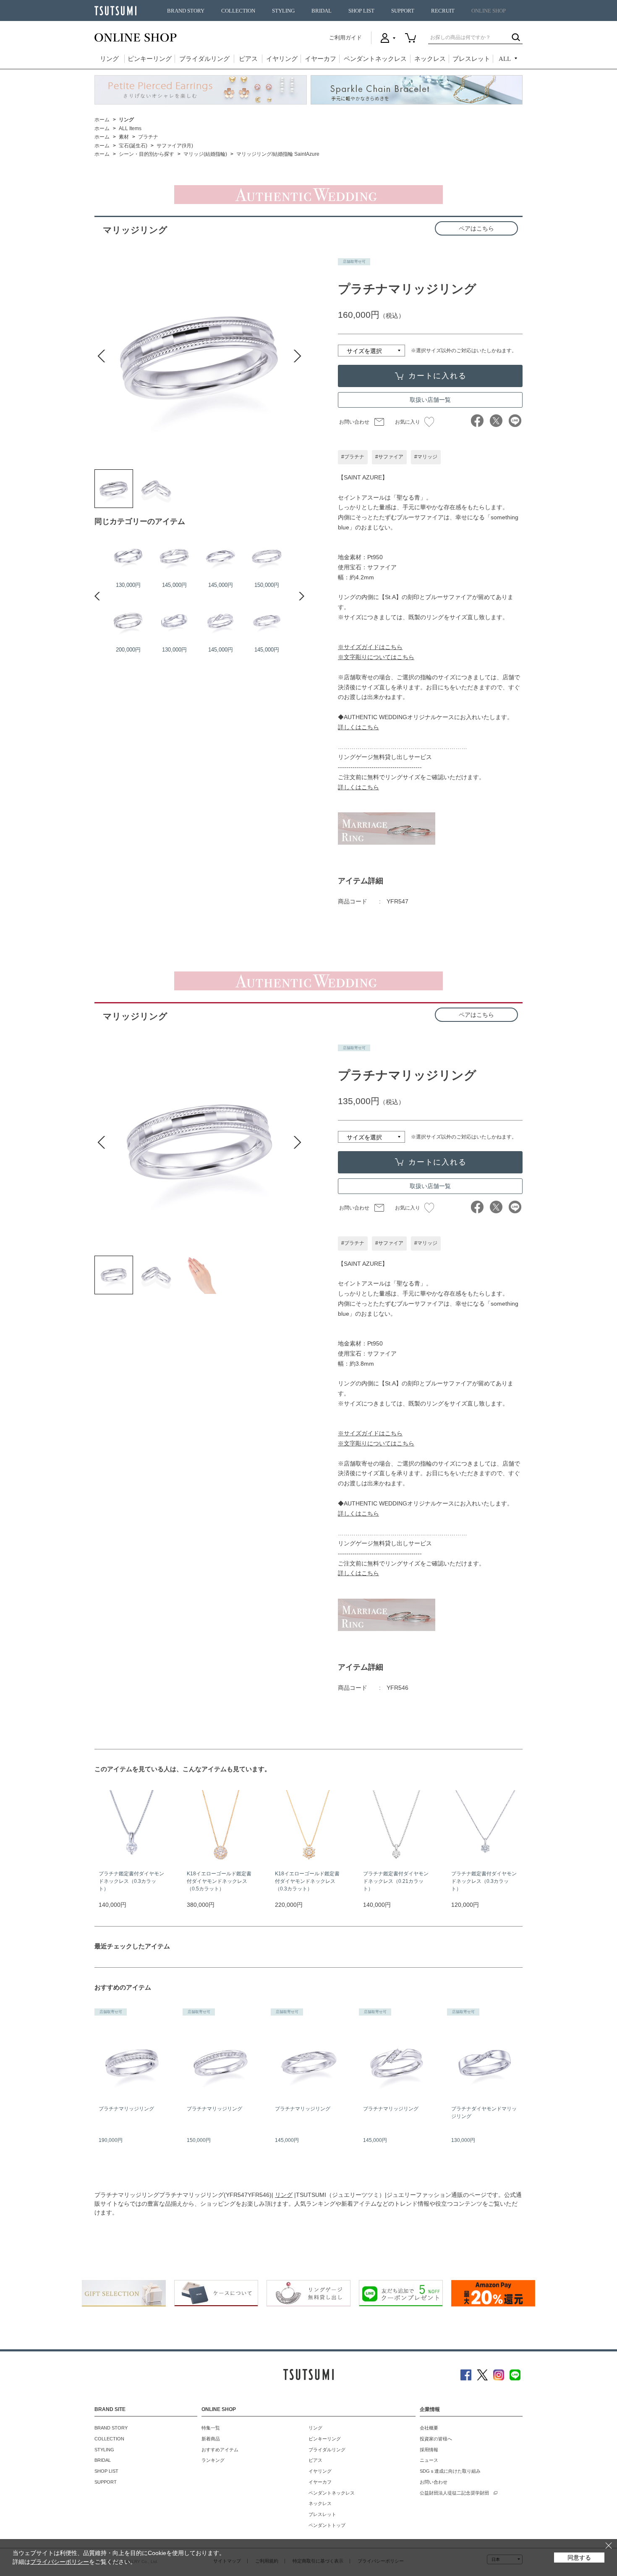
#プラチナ (353, 457)
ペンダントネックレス (375, 59)
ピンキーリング (150, 59)
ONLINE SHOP (489, 11)
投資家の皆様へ (436, 2439)
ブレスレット (471, 59)
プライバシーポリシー (60, 2562)
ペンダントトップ (327, 2525)
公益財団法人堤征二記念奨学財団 (454, 2493)
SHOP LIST (361, 11)
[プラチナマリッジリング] (114, 489)
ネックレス (430, 59)
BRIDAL (322, 11)
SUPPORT (403, 11)
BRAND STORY (186, 11)
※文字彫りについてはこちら (376, 657)
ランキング (213, 2460)
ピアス (248, 59)
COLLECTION (238, 11)
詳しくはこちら (358, 727)
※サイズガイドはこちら (370, 647)
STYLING (283, 11)
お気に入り (408, 422)
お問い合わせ (354, 422)
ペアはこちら (476, 228)
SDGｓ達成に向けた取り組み (450, 2471)
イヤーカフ (320, 59)
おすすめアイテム (220, 2450)
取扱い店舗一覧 (430, 400)
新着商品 (211, 2439)
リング (109, 59)
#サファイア (389, 457)
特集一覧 (211, 2428)
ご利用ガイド (345, 38)
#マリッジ (426, 457)
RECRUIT (443, 11)
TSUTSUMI (115, 11)
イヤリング (282, 59)
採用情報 (429, 2450)
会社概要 (429, 2428)
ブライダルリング (204, 59)
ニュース (429, 2460)
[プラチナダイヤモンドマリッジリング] (174, 621)
